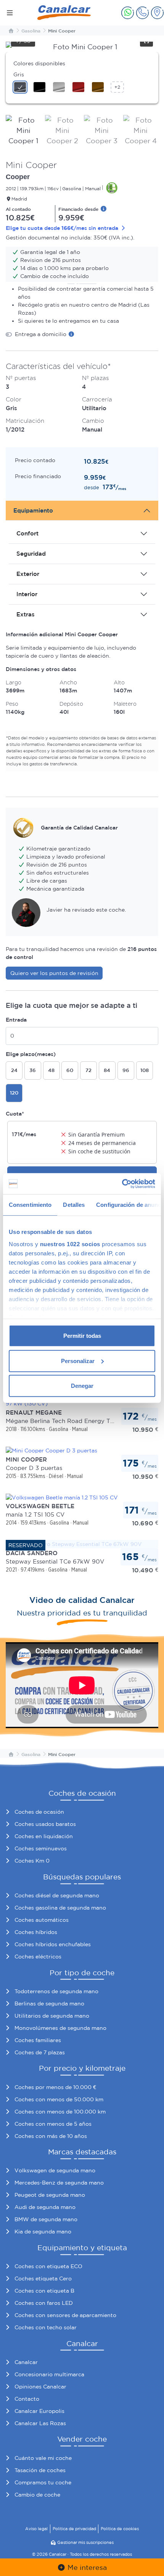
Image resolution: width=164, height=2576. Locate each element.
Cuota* (15, 1114)
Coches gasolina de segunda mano (60, 1908)
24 (14, 1070)
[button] (128, 13)
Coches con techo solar (46, 2327)
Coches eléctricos (38, 1957)
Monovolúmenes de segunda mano (60, 2028)
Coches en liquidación (44, 1836)
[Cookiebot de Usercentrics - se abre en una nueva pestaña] (122, 1184)
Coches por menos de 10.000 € (55, 2087)
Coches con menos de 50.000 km (59, 2099)
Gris (19, 74)
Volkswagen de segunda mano (55, 2170)
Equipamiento (33, 510)
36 (33, 1070)
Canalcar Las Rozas (40, 2423)
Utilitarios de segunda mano (52, 2016)
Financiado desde (79, 209)
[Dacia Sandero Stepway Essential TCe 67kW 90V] (74, 1544)
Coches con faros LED (44, 2303)
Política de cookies (120, 2529)
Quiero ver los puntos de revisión (54, 973)
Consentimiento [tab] (30, 1205)
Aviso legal (36, 2529)
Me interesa (86, 2567)
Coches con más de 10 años (51, 2136)
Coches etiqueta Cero (43, 2278)
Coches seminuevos (41, 1848)
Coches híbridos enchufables (53, 1944)
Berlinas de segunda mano (49, 2004)
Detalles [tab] (74, 1205)
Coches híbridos (36, 1932)
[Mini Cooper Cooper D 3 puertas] (51, 1450)
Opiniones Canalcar (40, 2387)
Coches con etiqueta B (44, 2291)
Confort (27, 533)
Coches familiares (38, 2040)
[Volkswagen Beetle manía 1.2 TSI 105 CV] (62, 1497)
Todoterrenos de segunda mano (56, 1991)
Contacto (27, 2399)
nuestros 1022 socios (70, 1244)
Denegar (82, 1386)
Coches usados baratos (45, 1824)
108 (145, 1070)
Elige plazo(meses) (31, 1054)
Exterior (28, 574)
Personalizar (78, 1361)
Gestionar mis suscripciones (85, 2542)
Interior (27, 594)
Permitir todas (82, 1336)
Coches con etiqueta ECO (48, 2266)
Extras (26, 614)
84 (107, 1070)
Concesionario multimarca (49, 2374)
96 (126, 1070)
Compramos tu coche (43, 2482)
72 (88, 1070)
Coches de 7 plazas (40, 2052)
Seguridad (31, 554)
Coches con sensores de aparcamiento (65, 2315)
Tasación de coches (40, 2470)
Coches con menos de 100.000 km (60, 2112)
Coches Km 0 (32, 1861)
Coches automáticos (42, 1920)
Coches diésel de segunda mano (57, 1895)
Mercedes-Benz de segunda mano (59, 2183)
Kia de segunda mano (43, 2232)
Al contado (18, 209)
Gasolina (31, 31)
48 (51, 1070)
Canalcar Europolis (39, 2411)
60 (70, 1070)
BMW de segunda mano (46, 2219)
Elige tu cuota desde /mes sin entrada (63, 228)
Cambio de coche (37, 2495)
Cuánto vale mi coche (43, 2458)
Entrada (16, 1020)
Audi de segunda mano (45, 2207)
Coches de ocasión (39, 1812)
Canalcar (26, 2362)
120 (14, 1093)
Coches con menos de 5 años (53, 2124)
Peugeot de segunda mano (50, 2195)
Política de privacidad (74, 2529)
